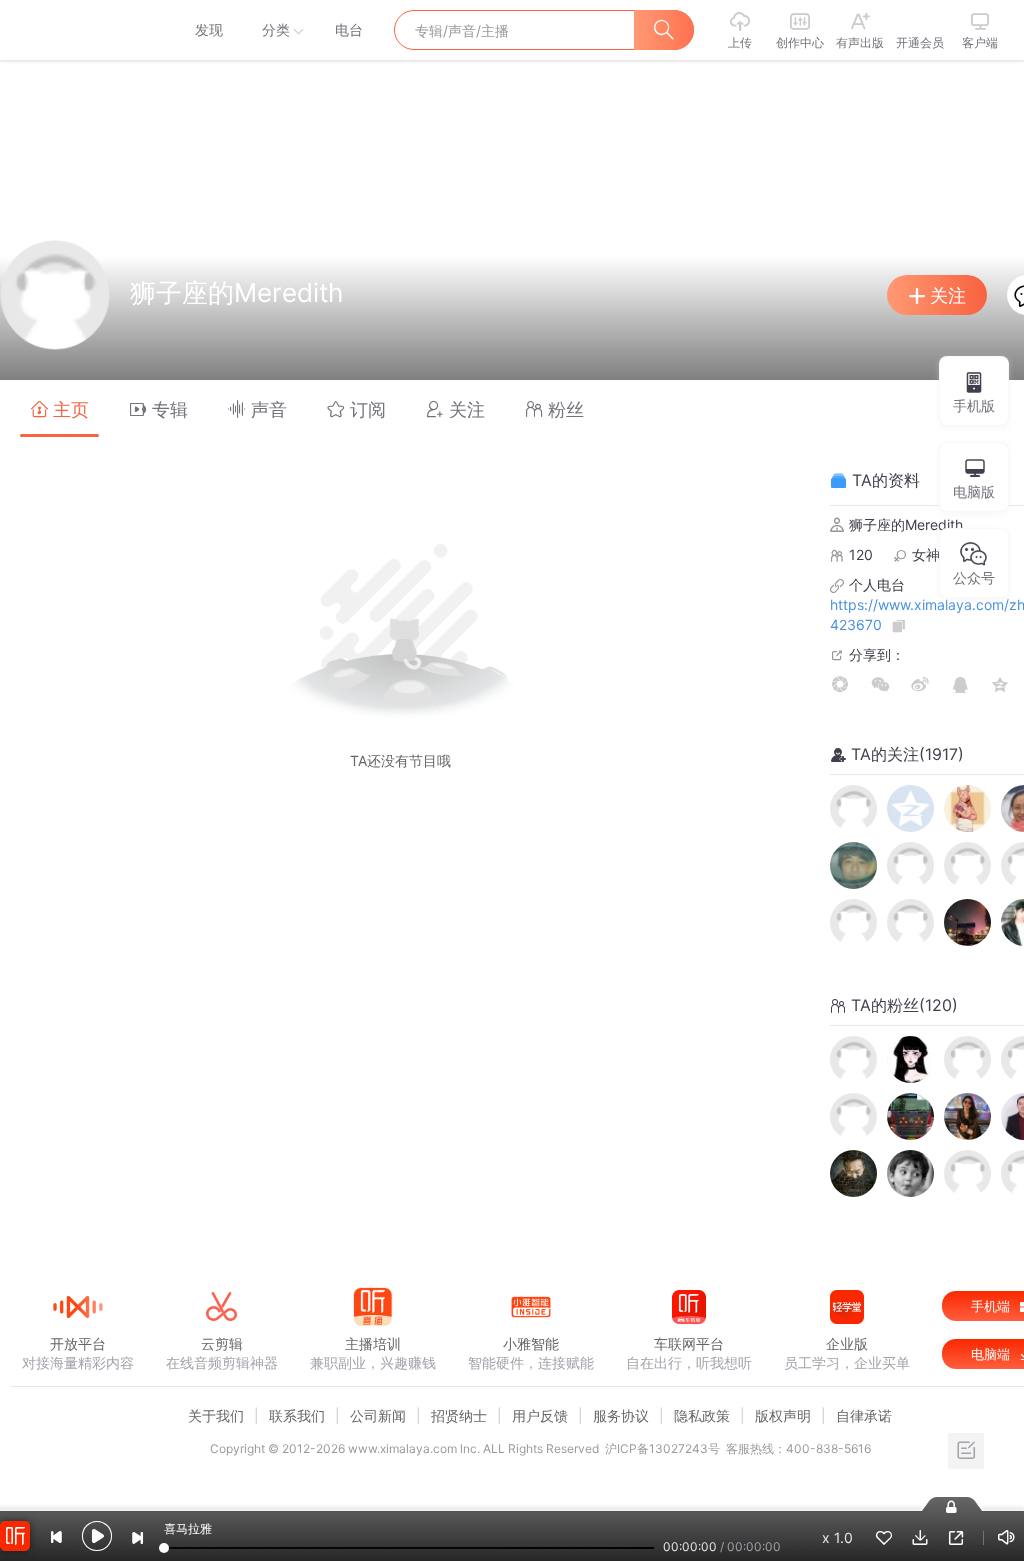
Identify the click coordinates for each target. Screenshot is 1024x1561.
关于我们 (216, 1415)
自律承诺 (864, 1415)
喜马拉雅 (77, 30)
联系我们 (297, 1415)
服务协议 (621, 1415)
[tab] (59, 408)
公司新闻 (378, 1415)
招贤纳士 (459, 1415)
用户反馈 (540, 1415)
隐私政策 (702, 1415)
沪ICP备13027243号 (662, 1448)
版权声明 (783, 1415)
